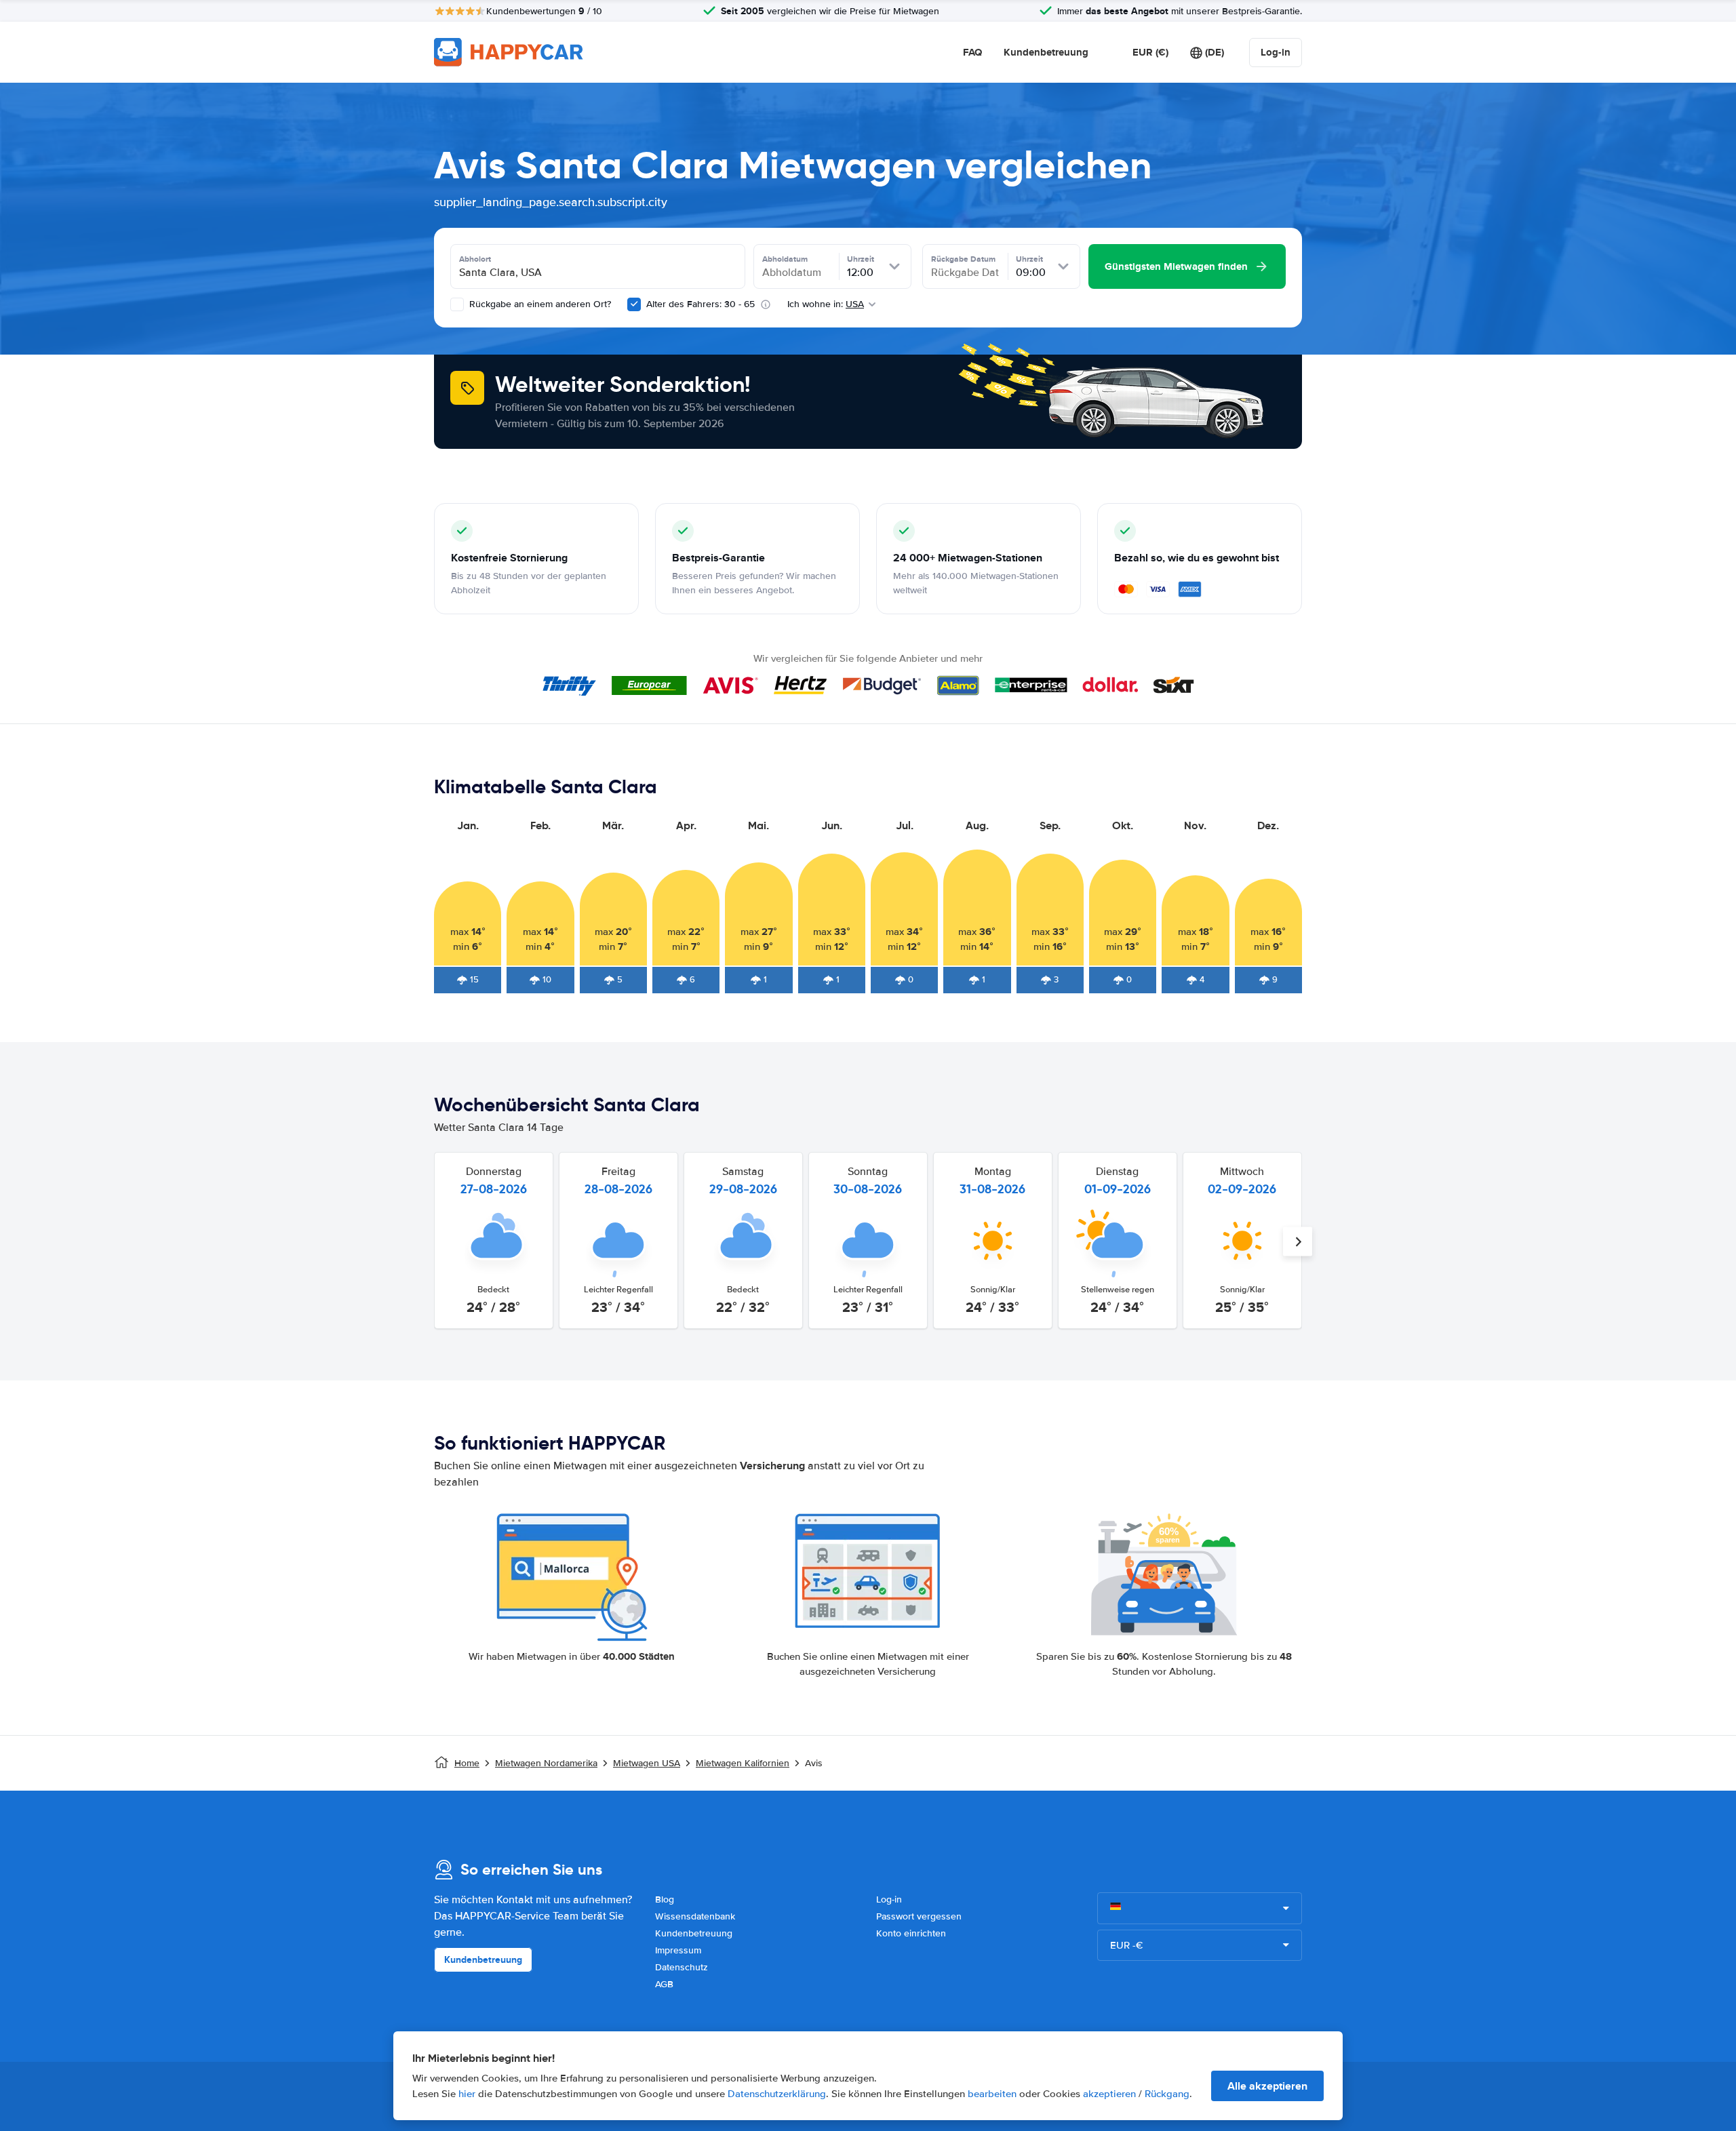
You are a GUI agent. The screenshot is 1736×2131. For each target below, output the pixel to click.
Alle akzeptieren (1267, 2086)
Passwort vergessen (919, 1916)
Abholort (475, 259)
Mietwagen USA (647, 1763)
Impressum (678, 1950)
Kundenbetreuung (1046, 52)
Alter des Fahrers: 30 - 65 (701, 304)
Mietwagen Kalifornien (743, 1763)
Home (467, 1763)
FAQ (972, 52)
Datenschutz (682, 1967)
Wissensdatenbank (695, 1916)
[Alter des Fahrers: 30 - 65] (634, 304)
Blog (665, 1899)
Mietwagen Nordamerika (546, 1763)
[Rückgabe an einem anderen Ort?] (457, 304)
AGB (664, 1984)
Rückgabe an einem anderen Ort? (539, 304)
